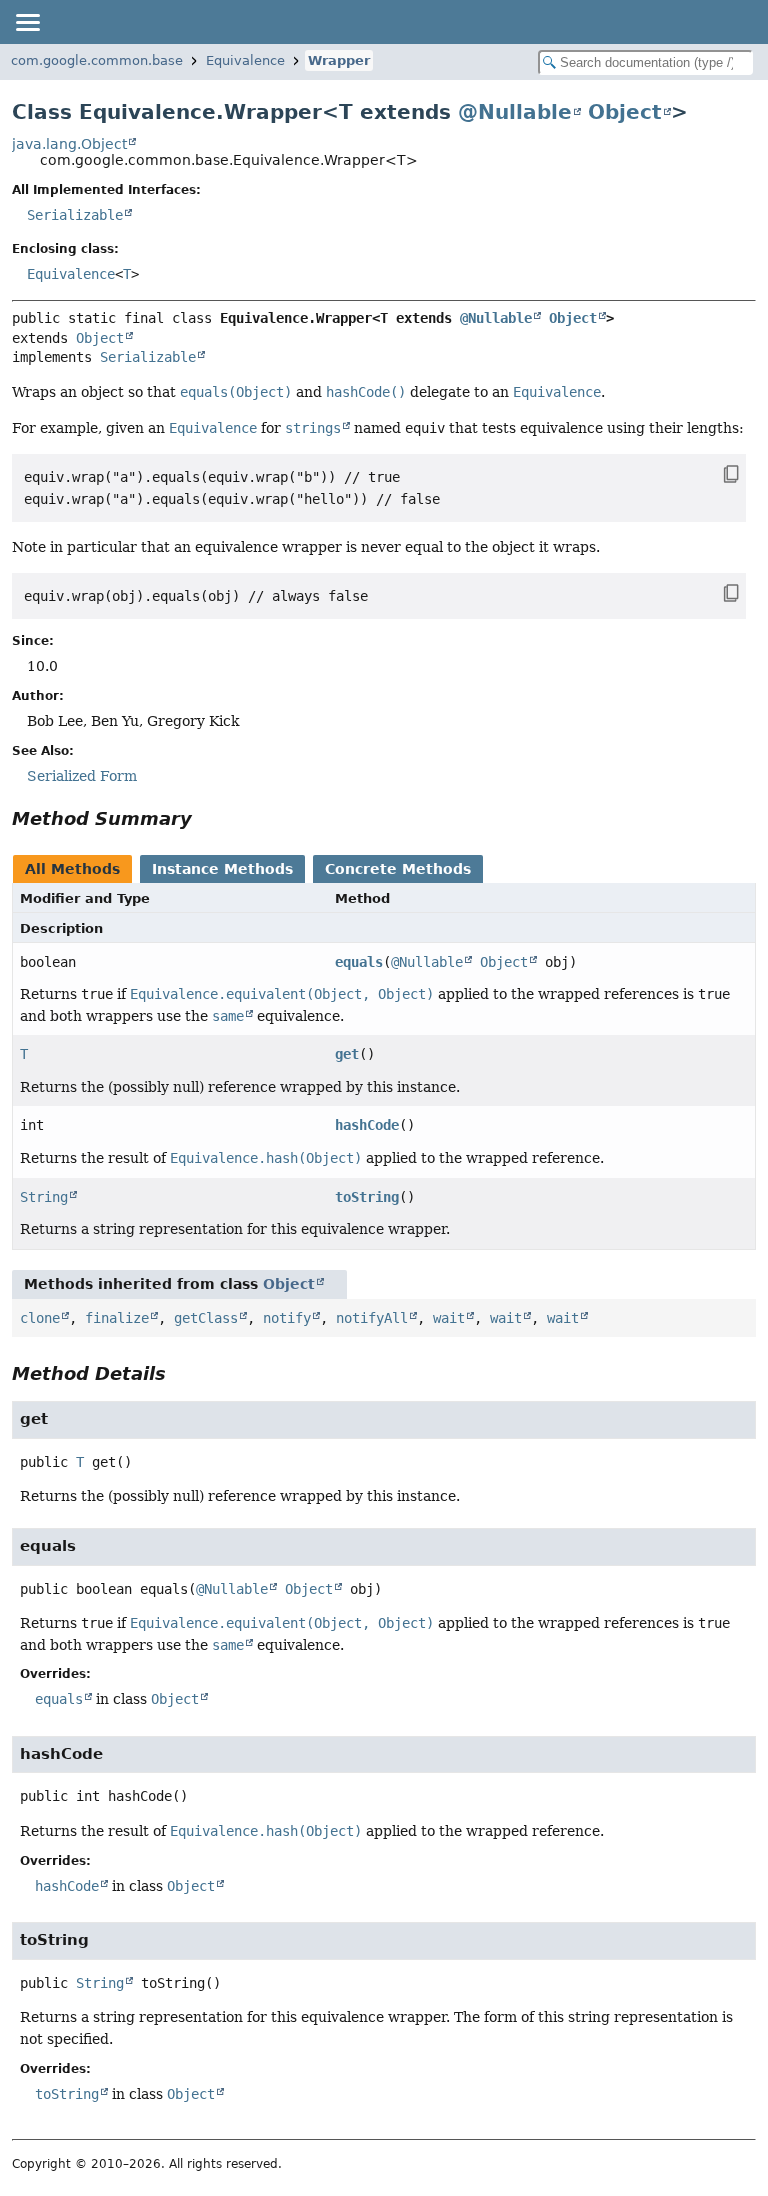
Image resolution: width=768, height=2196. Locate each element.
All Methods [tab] (72, 869)
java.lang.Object (69, 144)
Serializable (75, 215)
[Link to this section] (206, 818)
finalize (117, 1318)
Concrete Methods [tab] (398, 869)
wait (449, 1318)
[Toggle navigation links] (27, 22)
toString (367, 1197)
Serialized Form (82, 776)
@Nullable (515, 112)
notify (287, 1318)
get (347, 1054)
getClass (206, 1318)
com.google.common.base (97, 60)
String (44, 1197)
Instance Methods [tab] (222, 869)
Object (625, 112)
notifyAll (372, 1318)
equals (359, 962)
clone (40, 1318)
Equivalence (245, 60)
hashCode (367, 1125)
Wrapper (339, 60)
